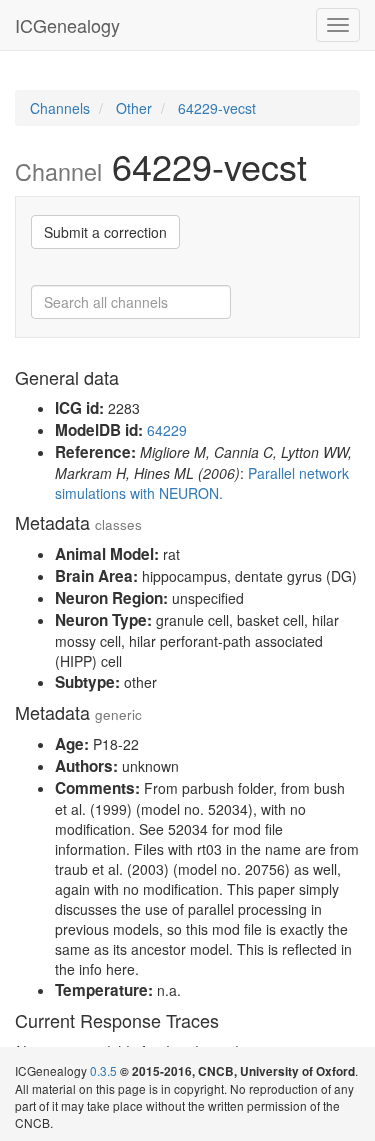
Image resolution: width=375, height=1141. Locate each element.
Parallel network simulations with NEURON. (202, 483)
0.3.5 (103, 1070)
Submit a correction (105, 232)
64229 (167, 430)
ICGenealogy (67, 25)
